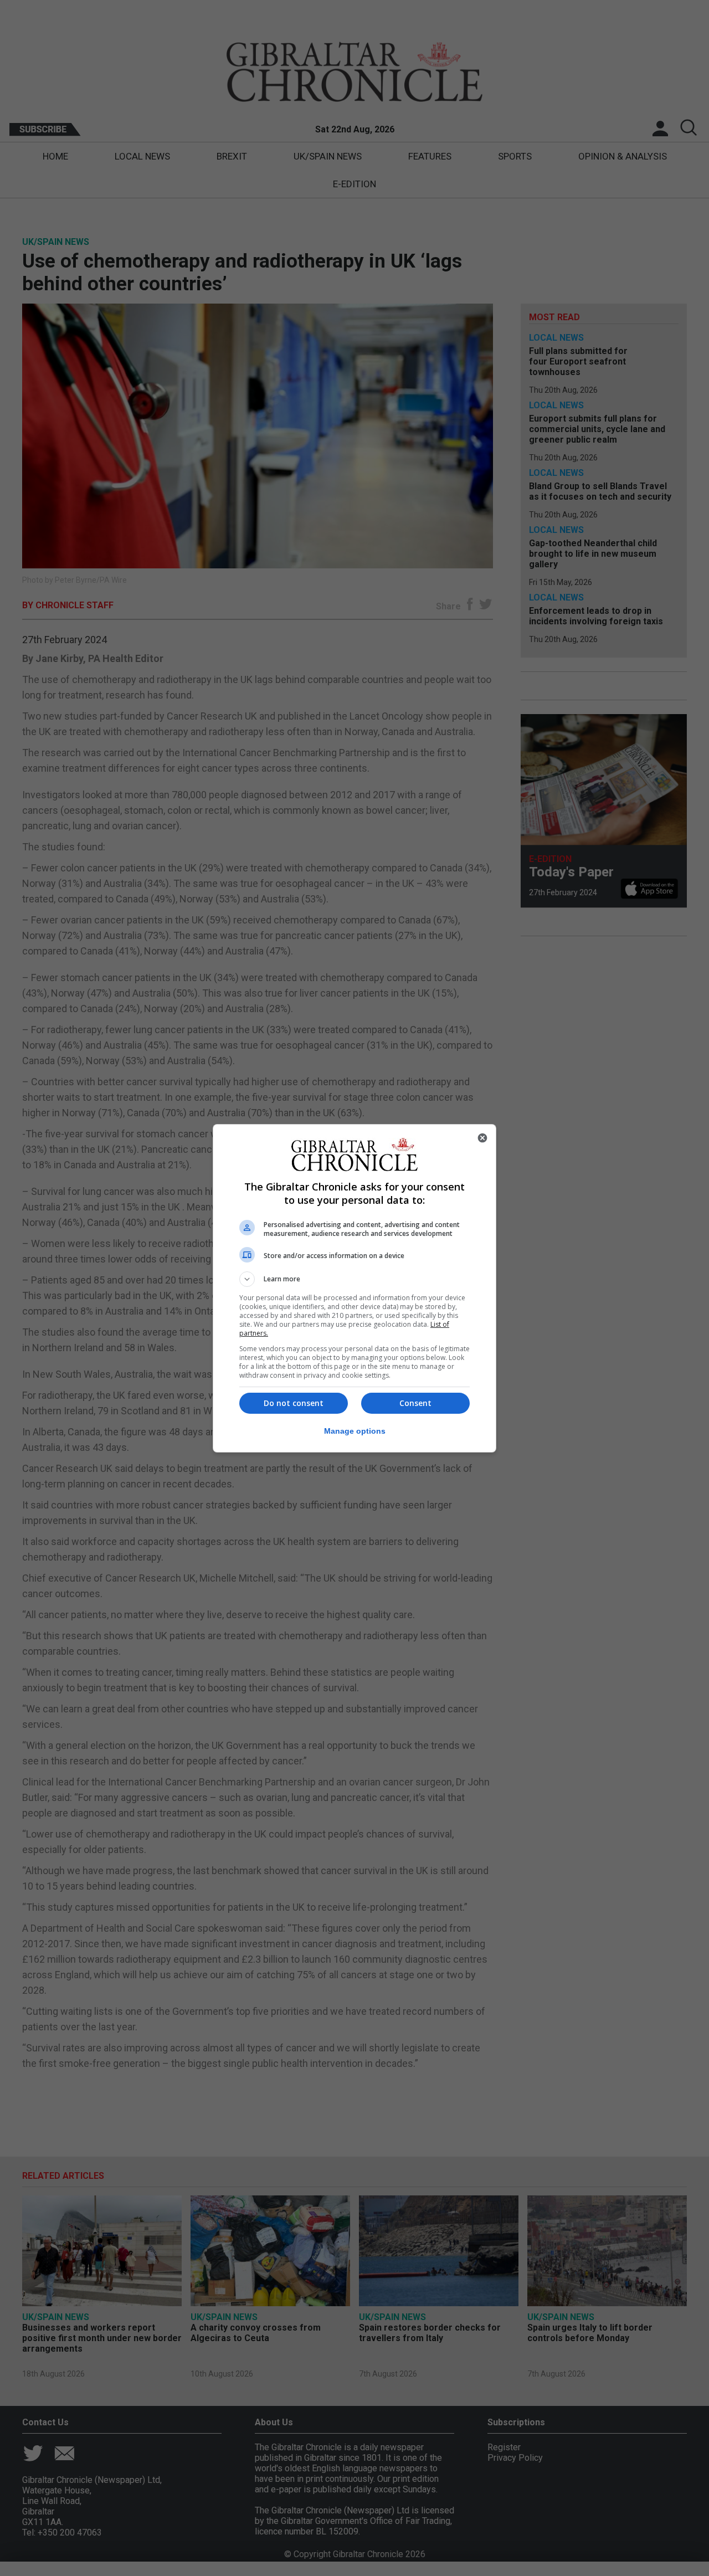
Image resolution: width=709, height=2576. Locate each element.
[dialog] (354, 1288)
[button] (354, 1279)
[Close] (482, 1138)
